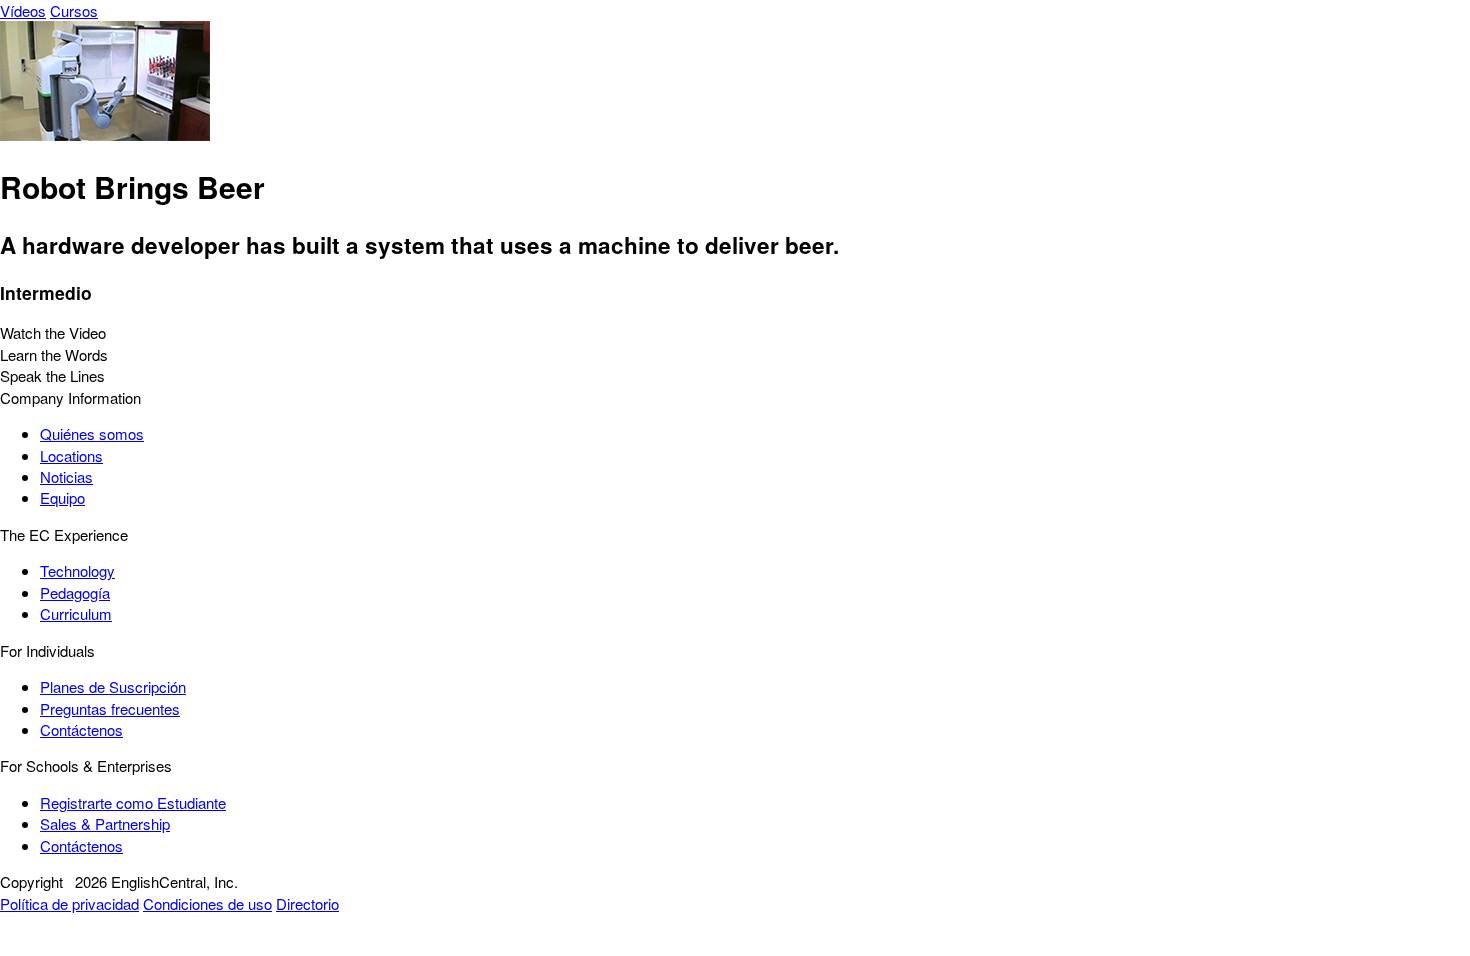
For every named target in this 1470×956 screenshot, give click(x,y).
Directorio (307, 903)
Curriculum (76, 613)
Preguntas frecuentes (110, 708)
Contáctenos (81, 729)
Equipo (62, 497)
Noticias (66, 476)
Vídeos (23, 10)
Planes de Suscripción (113, 686)
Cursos (74, 10)
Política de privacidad (69, 903)
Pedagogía (75, 592)
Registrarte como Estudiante (133, 802)
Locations (71, 455)
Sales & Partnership (105, 823)
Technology (77, 570)
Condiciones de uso (207, 903)
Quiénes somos (92, 433)
